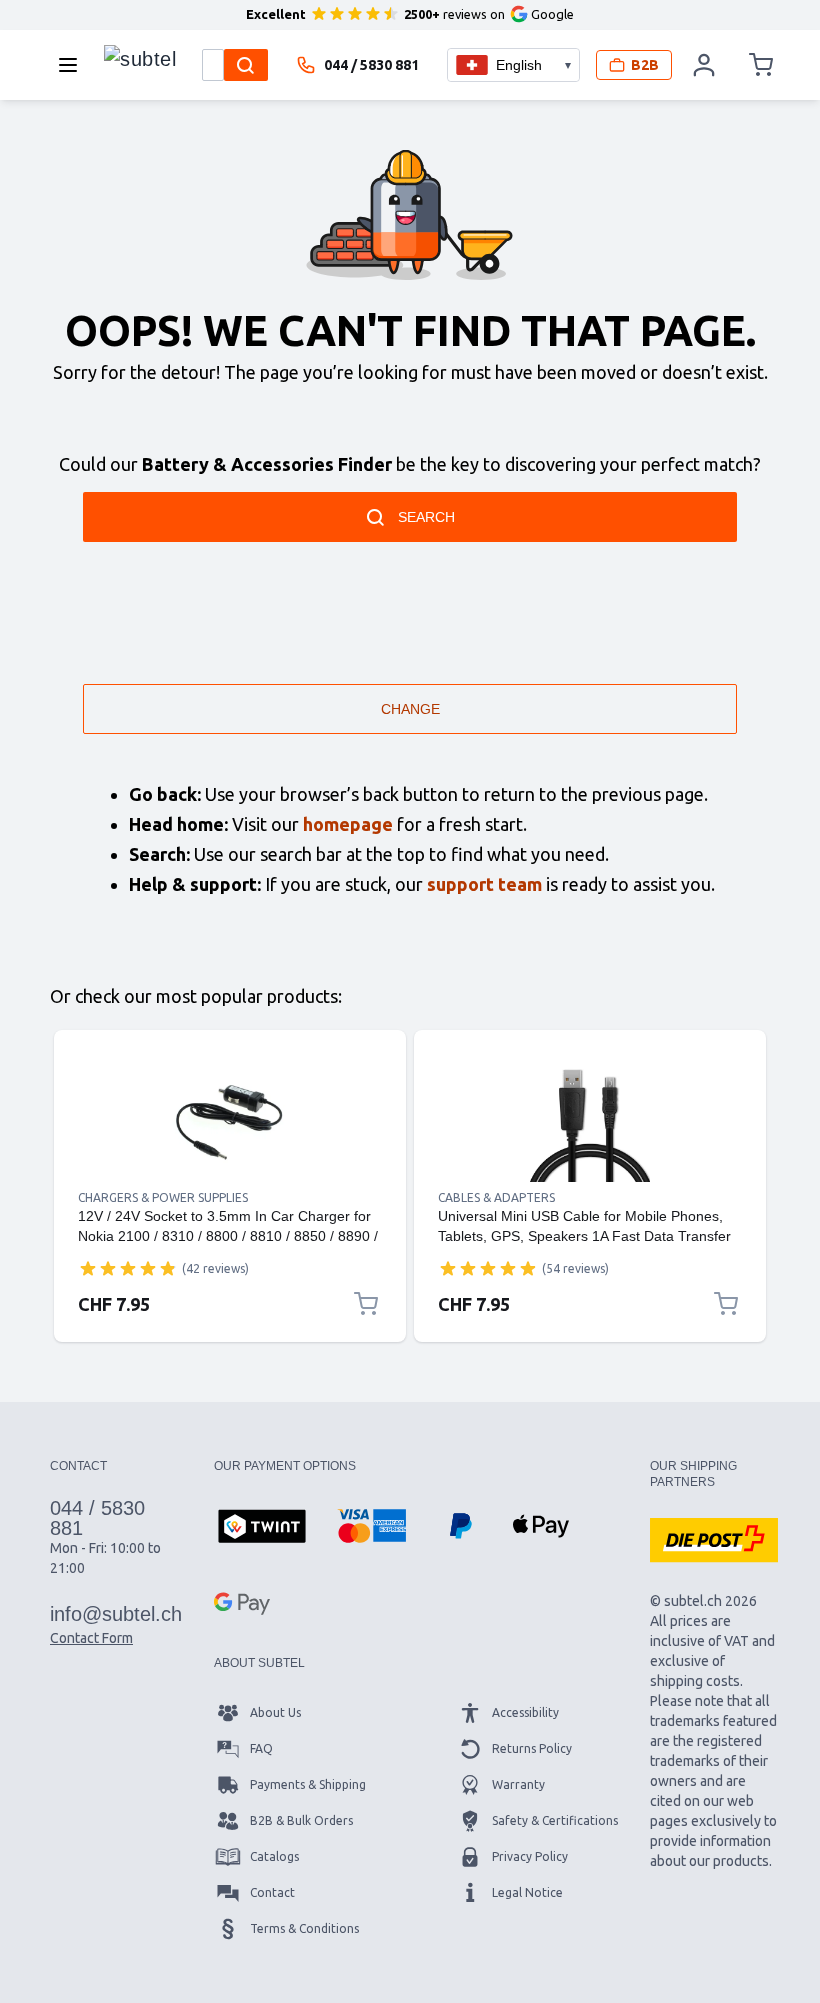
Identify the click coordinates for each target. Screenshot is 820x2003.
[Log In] (704, 65)
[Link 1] (230, 1122)
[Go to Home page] (140, 60)
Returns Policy (532, 1748)
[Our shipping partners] (714, 1540)
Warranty (518, 1784)
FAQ (261, 1748)
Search (426, 517)
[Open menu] (74, 65)
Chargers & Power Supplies (163, 1197)
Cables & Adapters (496, 1197)
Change (410, 709)
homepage (348, 824)
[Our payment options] (262, 1528)
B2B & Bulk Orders (301, 1820)
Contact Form (91, 1638)
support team (484, 884)
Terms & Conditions (304, 1928)
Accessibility (525, 1712)
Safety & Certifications (555, 1820)
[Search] (246, 65)
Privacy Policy (530, 1856)
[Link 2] (590, 1122)
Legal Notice (527, 1892)
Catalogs (274, 1856)
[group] (128, 1268)
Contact (272, 1892)
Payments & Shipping (308, 1784)
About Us (275, 1712)
